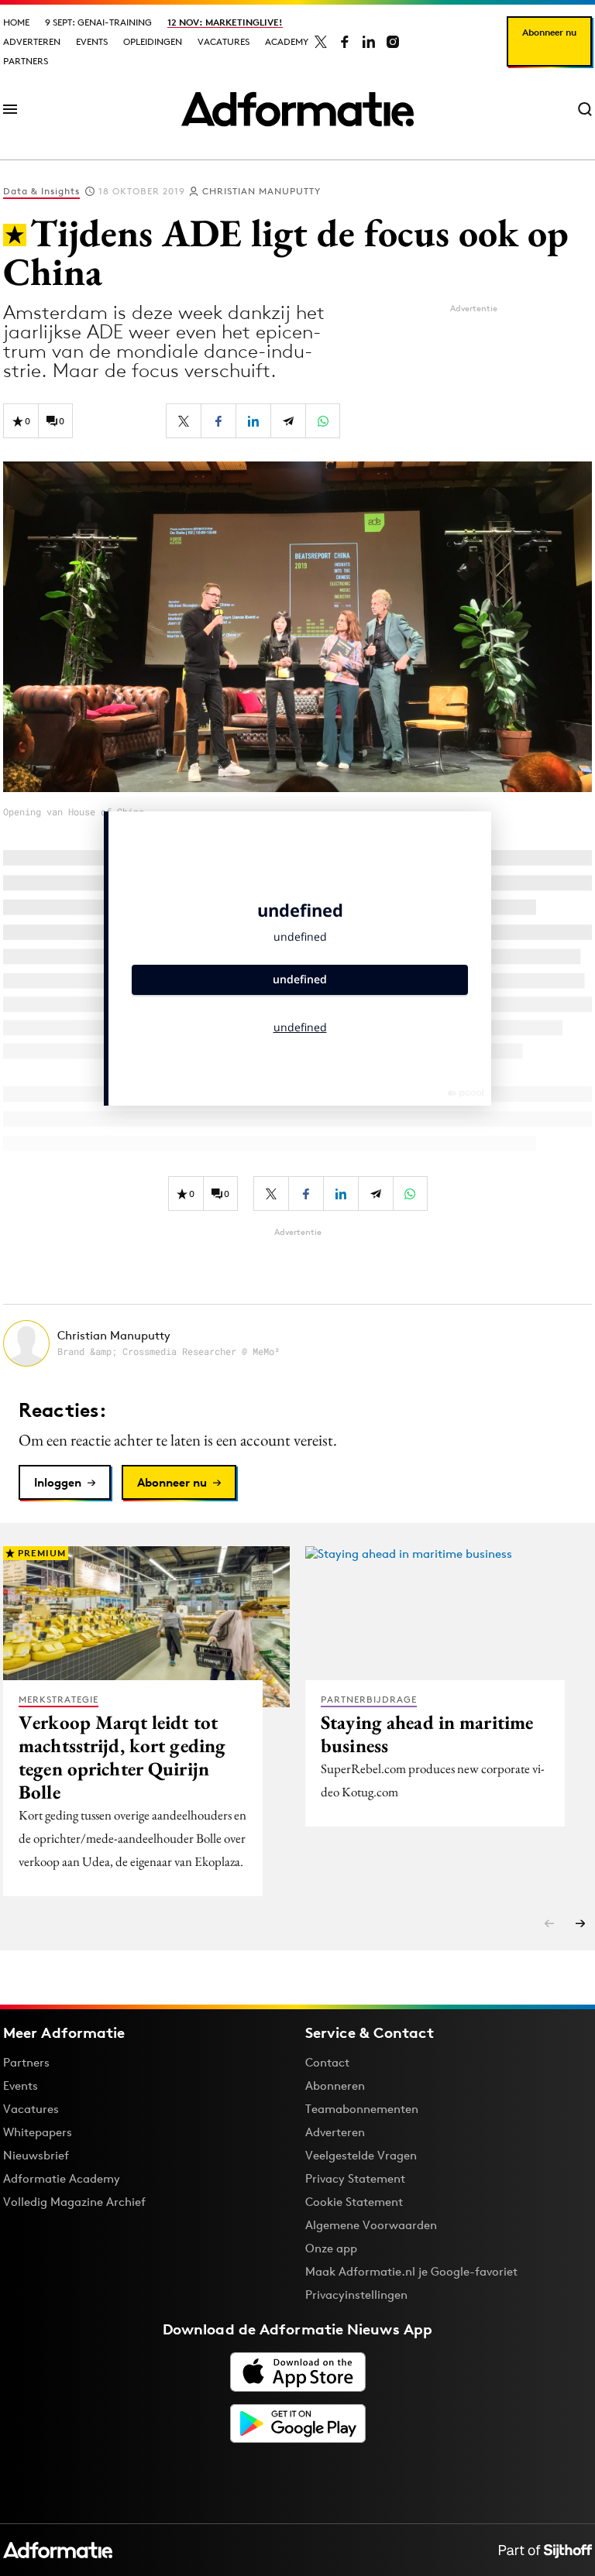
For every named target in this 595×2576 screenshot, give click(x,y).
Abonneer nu (549, 32)
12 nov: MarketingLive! (225, 22)
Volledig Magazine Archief (74, 2202)
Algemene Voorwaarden (371, 2225)
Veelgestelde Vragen (361, 2155)
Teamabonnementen (362, 2109)
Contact (327, 2062)
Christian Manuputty (261, 191)
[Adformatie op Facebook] (345, 42)
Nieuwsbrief (36, 2155)
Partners (26, 61)
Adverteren (32, 41)
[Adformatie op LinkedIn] (369, 42)
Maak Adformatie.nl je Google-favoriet (411, 2271)
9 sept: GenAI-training (98, 22)
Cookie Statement (354, 2202)
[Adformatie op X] (321, 42)
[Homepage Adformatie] (297, 109)
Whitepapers (38, 2132)
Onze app (331, 2248)
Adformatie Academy (62, 2178)
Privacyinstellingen (356, 2295)
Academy (287, 41)
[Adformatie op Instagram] (393, 42)
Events (92, 41)
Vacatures (224, 41)
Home (16, 22)
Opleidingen (153, 41)
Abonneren (335, 2085)
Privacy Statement (355, 2178)
